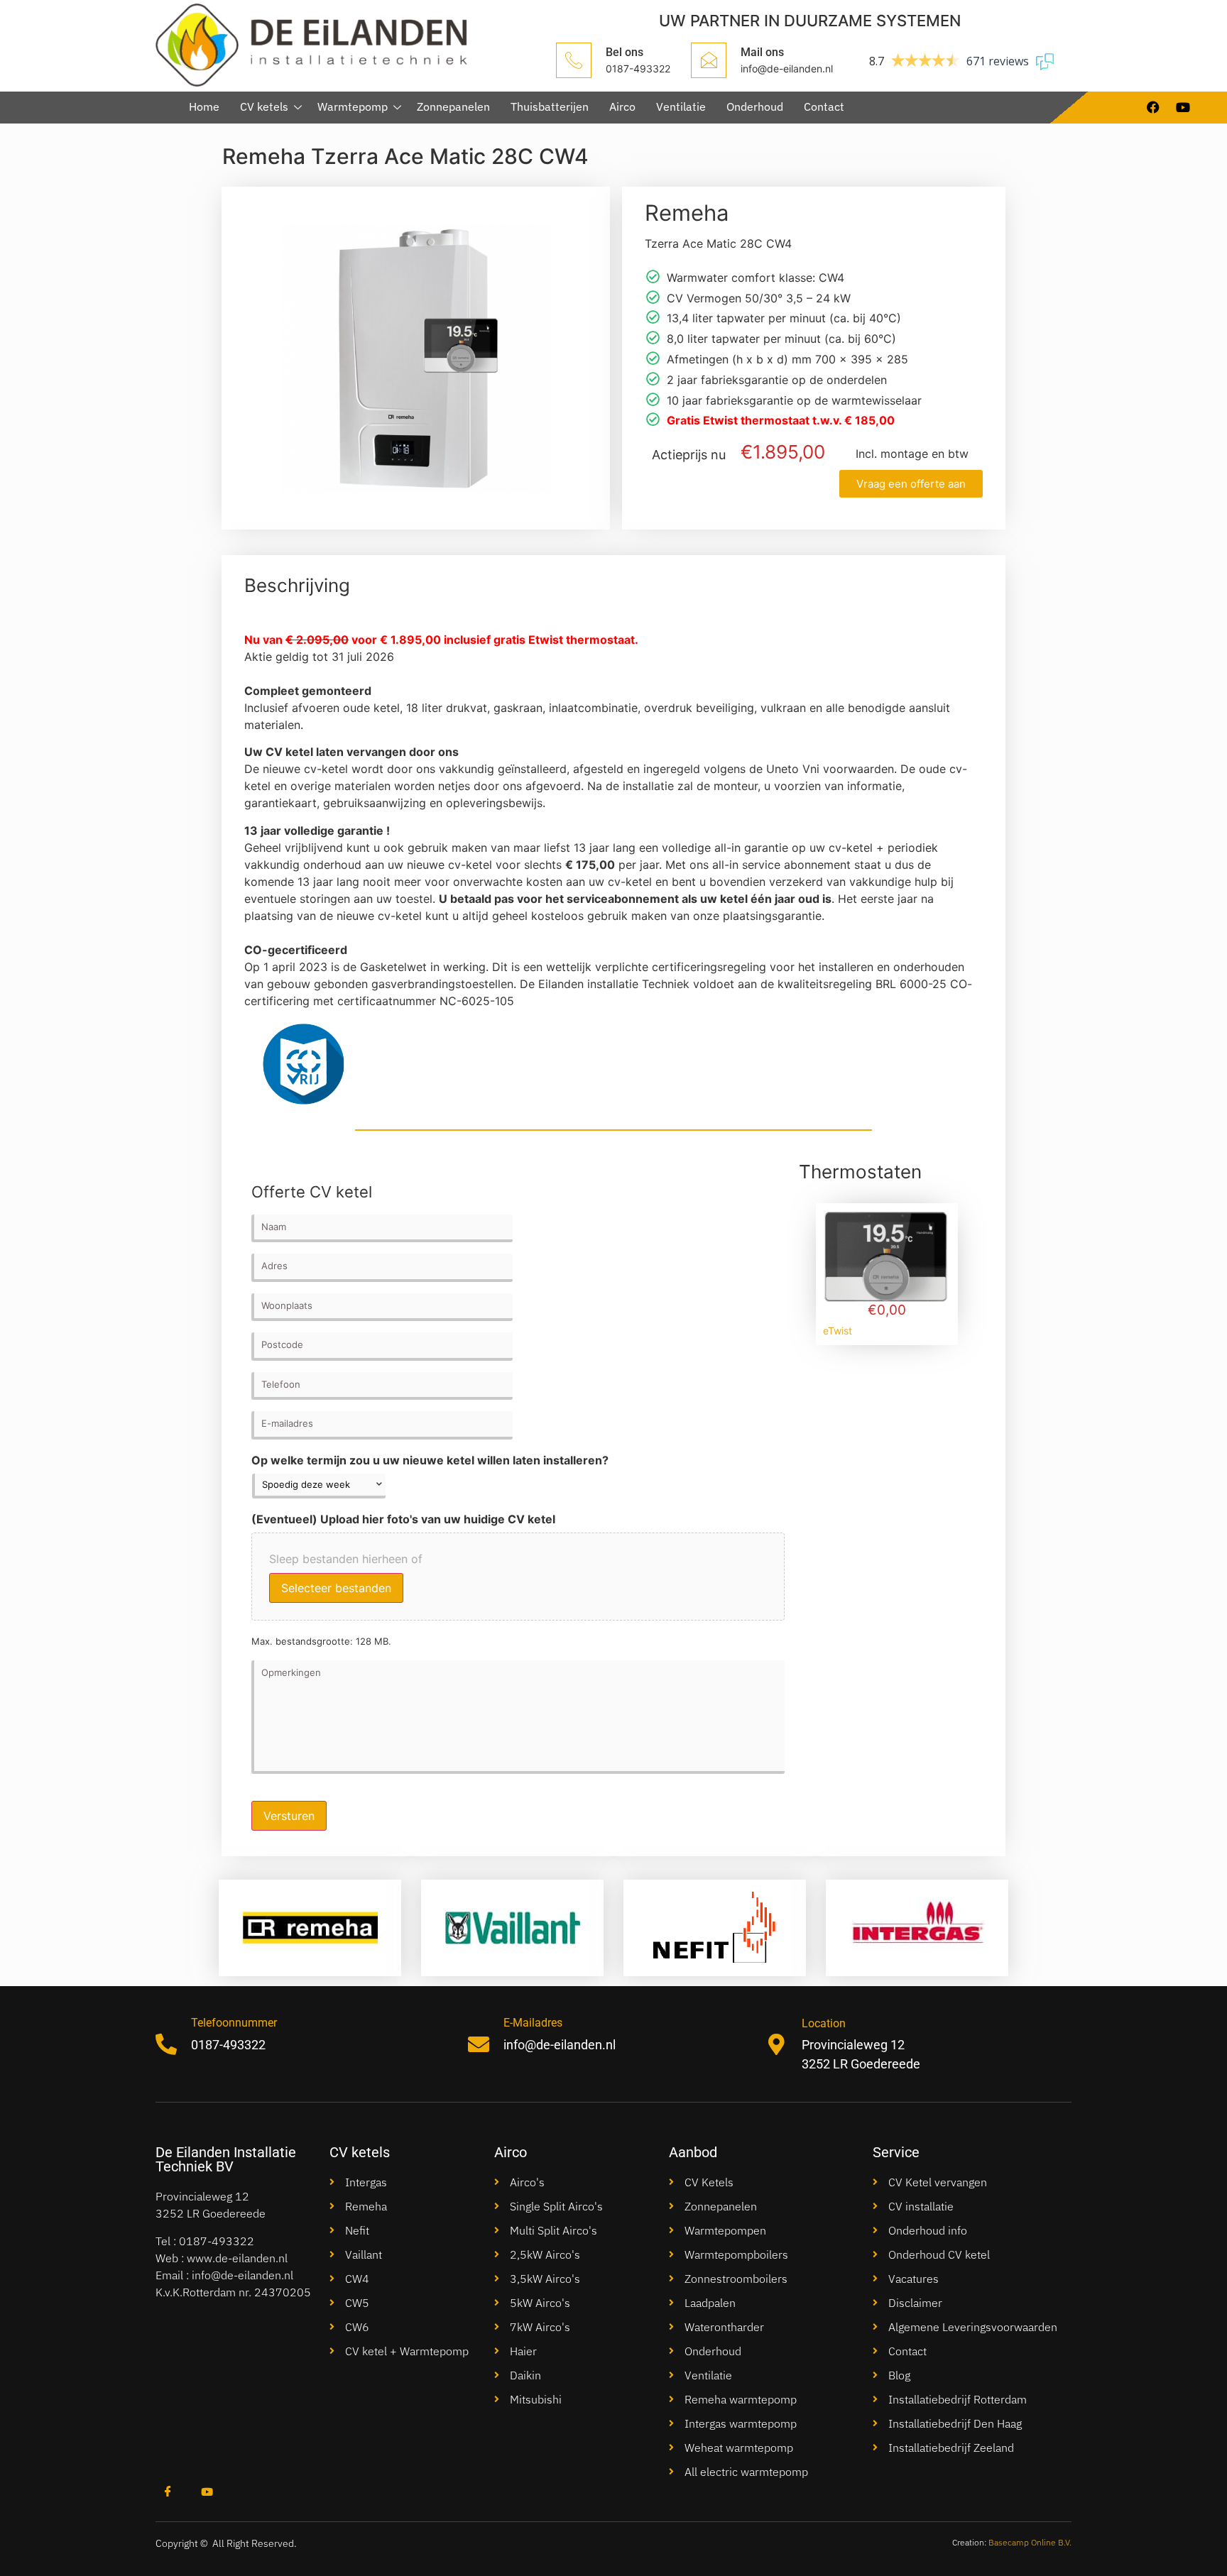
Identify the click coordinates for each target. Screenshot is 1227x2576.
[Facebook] (168, 2493)
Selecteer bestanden (336, 1588)
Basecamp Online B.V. (1030, 2542)
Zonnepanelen (453, 106)
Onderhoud (755, 106)
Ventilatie (681, 106)
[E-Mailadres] (479, 2044)
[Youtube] (207, 2493)
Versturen (289, 1816)
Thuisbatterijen (550, 106)
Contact (824, 106)
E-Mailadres (533, 2023)
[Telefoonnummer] (166, 2044)
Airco (622, 106)
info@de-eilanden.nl (242, 2275)
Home (204, 106)
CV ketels (264, 106)
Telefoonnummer (234, 2023)
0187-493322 (217, 2241)
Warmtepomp (353, 106)
